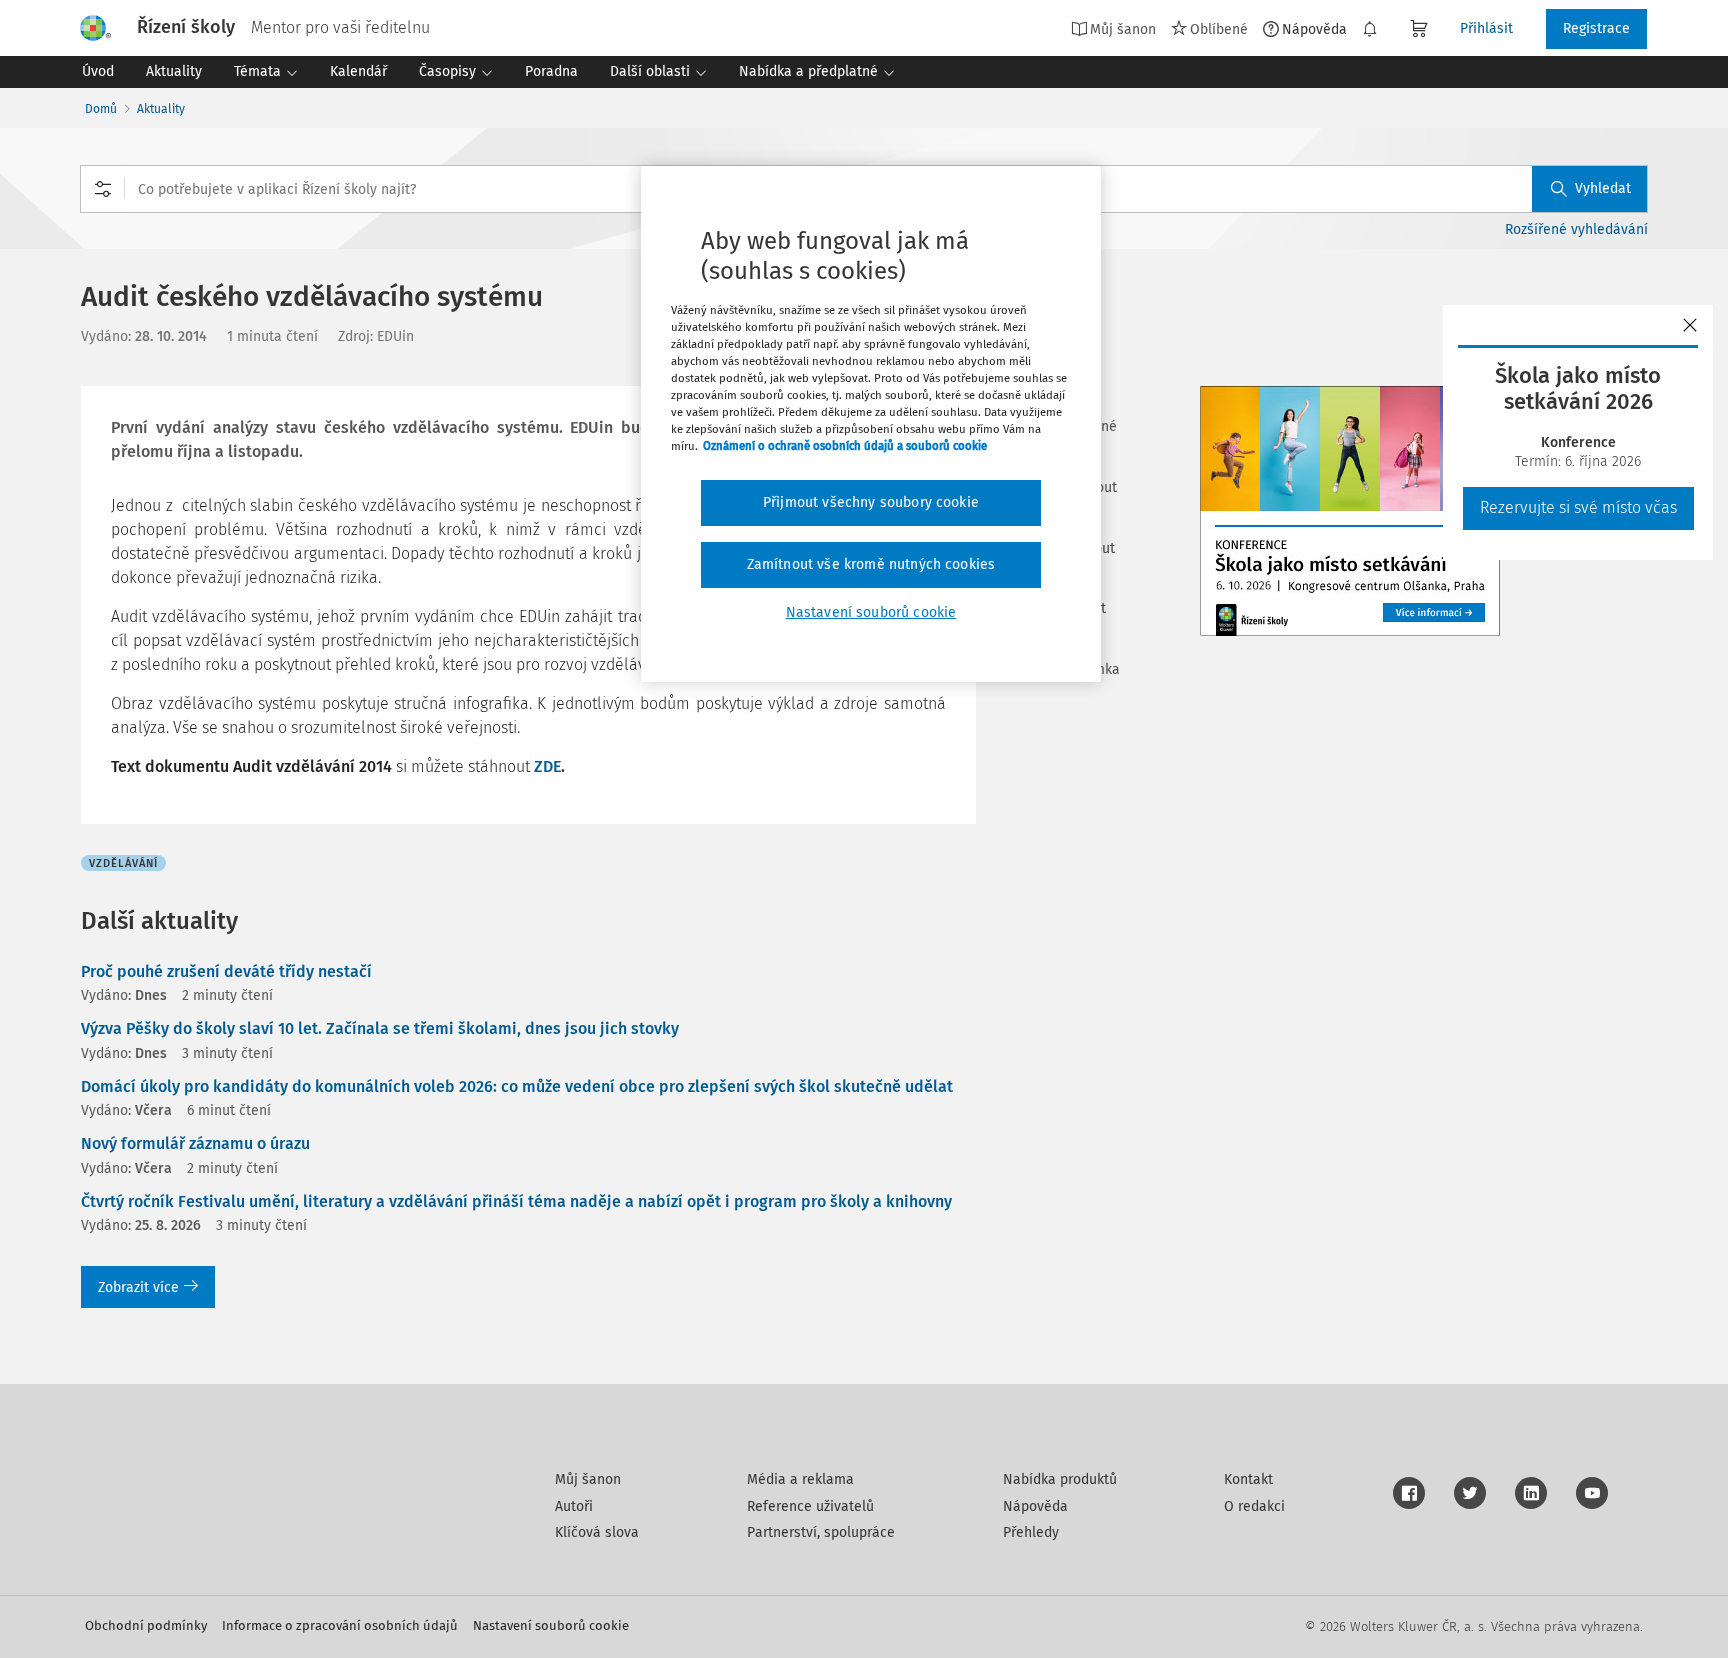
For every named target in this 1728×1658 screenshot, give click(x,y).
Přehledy (1031, 1532)
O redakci (1254, 1506)
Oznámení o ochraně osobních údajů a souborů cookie (845, 446)
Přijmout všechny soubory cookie (871, 502)
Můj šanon (588, 1479)
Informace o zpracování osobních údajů (340, 1625)
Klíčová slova (597, 1532)
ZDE (545, 766)
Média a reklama (800, 1479)
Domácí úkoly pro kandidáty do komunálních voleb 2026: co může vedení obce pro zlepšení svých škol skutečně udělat (517, 1086)
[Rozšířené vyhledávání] (103, 189)
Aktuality (161, 109)
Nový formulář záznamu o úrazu (195, 1143)
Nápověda (1314, 29)
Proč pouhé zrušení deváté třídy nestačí (226, 971)
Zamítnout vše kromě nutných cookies (871, 564)
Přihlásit (1486, 28)
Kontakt (1248, 1479)
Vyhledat (1603, 188)
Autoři (574, 1506)
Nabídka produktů (1060, 1479)
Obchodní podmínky (146, 1625)
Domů (101, 109)
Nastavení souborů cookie (551, 1625)
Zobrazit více (138, 1287)
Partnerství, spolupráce (821, 1532)
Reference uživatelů (810, 1506)
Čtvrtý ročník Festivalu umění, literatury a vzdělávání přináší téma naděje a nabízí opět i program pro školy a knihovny (516, 1201)
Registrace (1596, 28)
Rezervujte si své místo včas (1578, 507)
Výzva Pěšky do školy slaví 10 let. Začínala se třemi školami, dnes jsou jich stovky (380, 1028)
